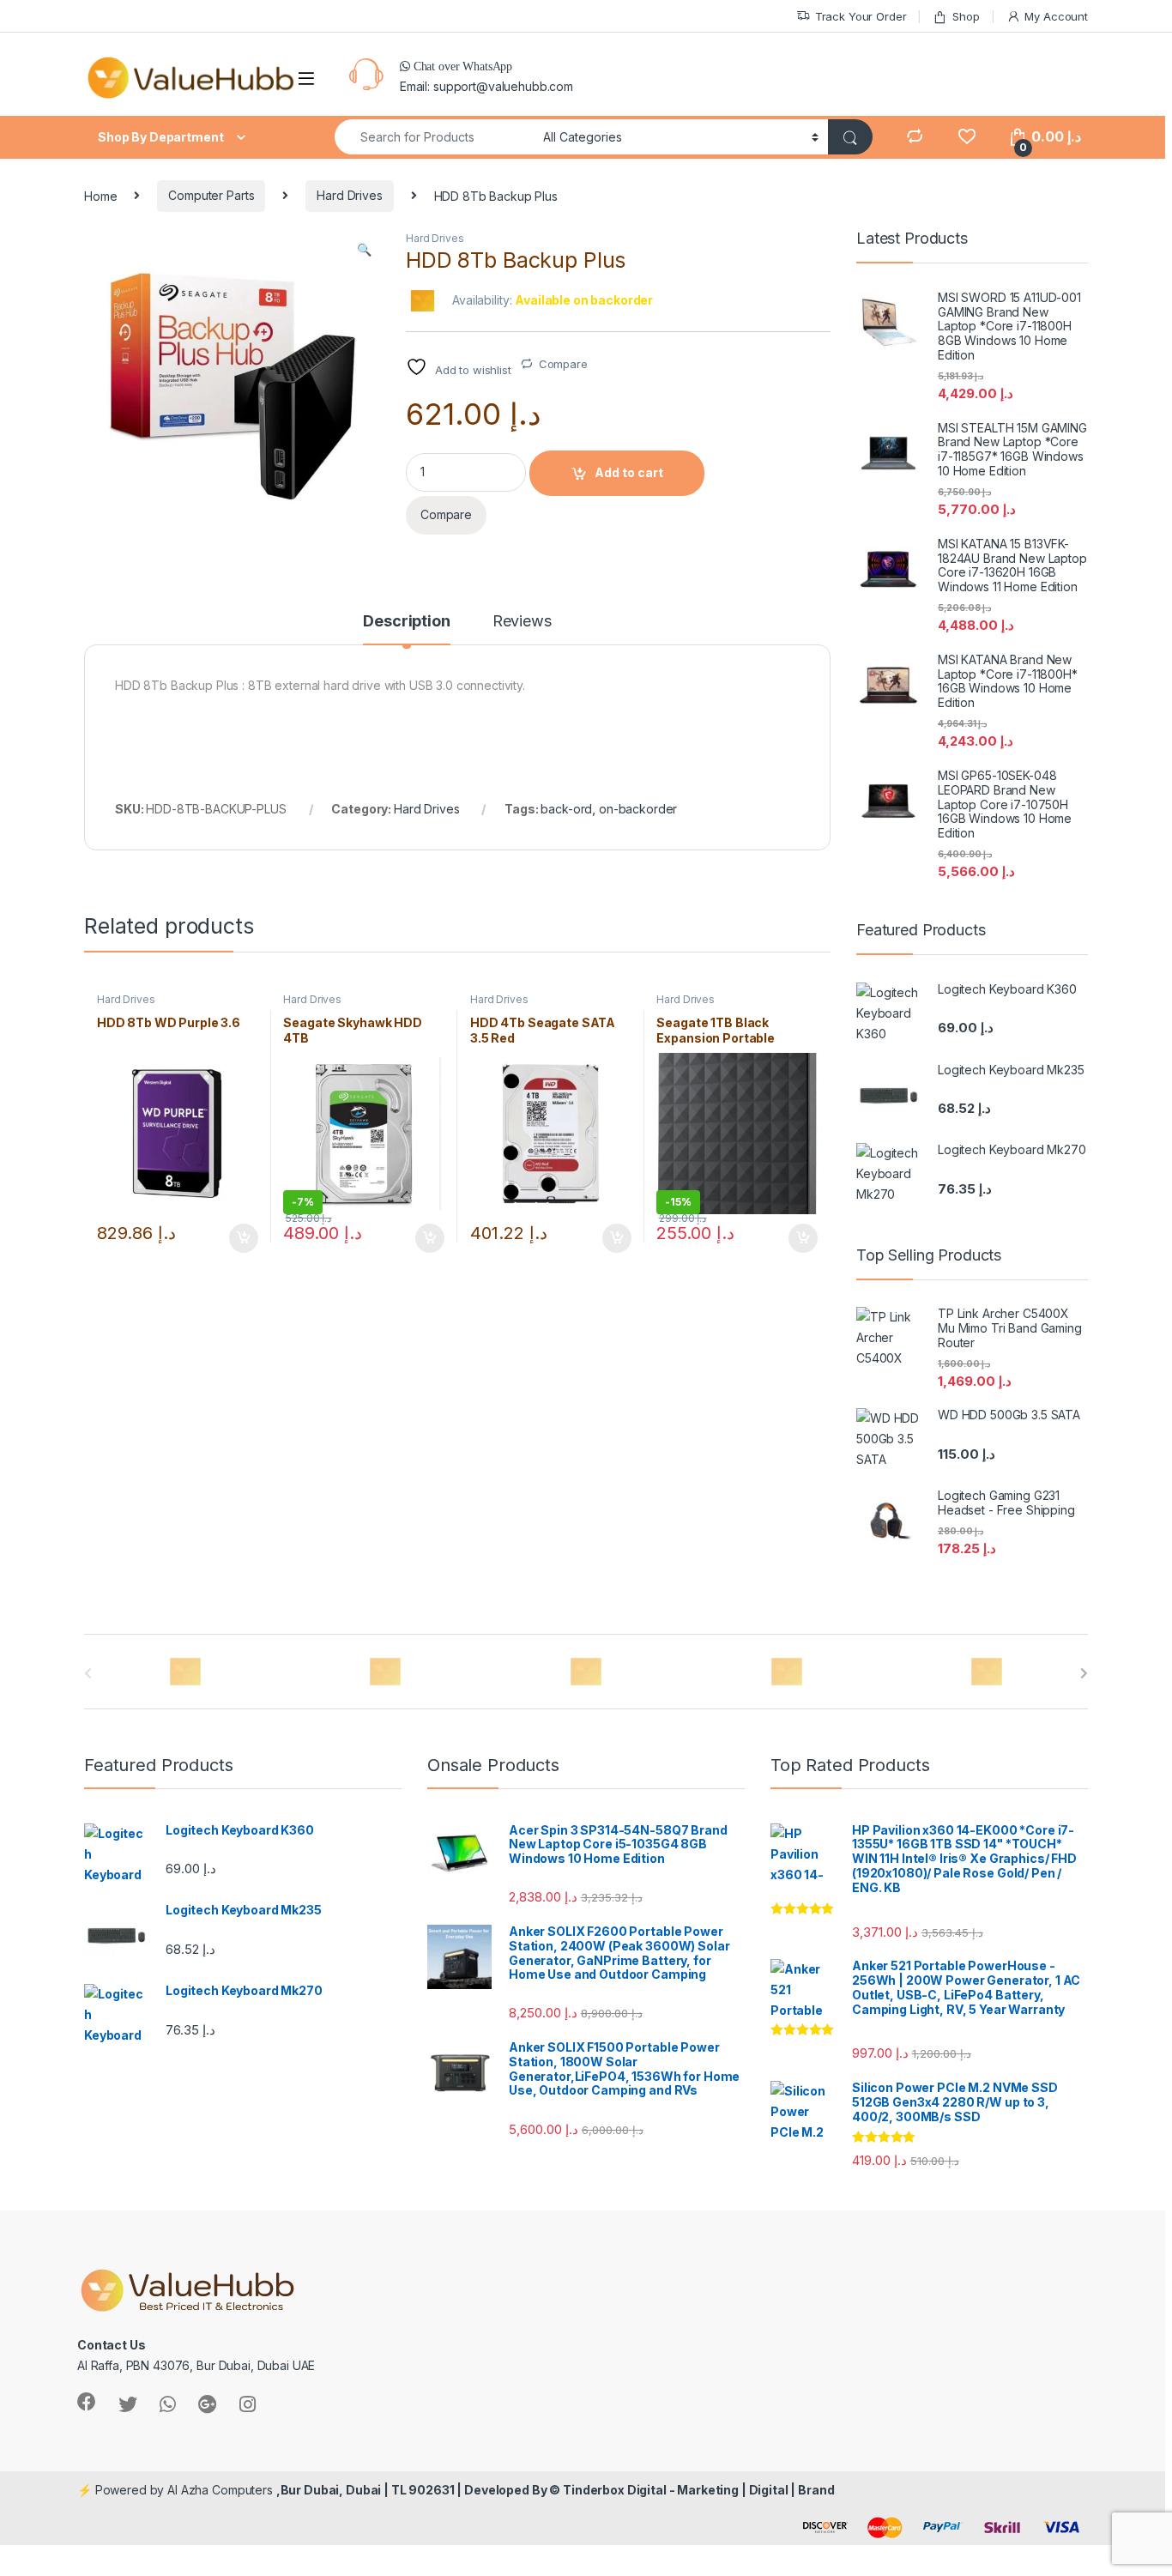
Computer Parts (211, 195)
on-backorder (638, 809)
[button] (364, 250)
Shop (966, 16)
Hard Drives (349, 195)
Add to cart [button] (244, 1238)
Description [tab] (406, 622)
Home (100, 195)
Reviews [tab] (522, 622)
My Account (1056, 16)
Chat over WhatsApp (461, 66)
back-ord (566, 809)
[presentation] (1084, 1673)
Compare (563, 364)
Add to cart (629, 472)
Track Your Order (861, 16)
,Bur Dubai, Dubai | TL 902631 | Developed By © (420, 2490)
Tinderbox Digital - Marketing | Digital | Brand (698, 2490)
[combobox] (434, 137)
